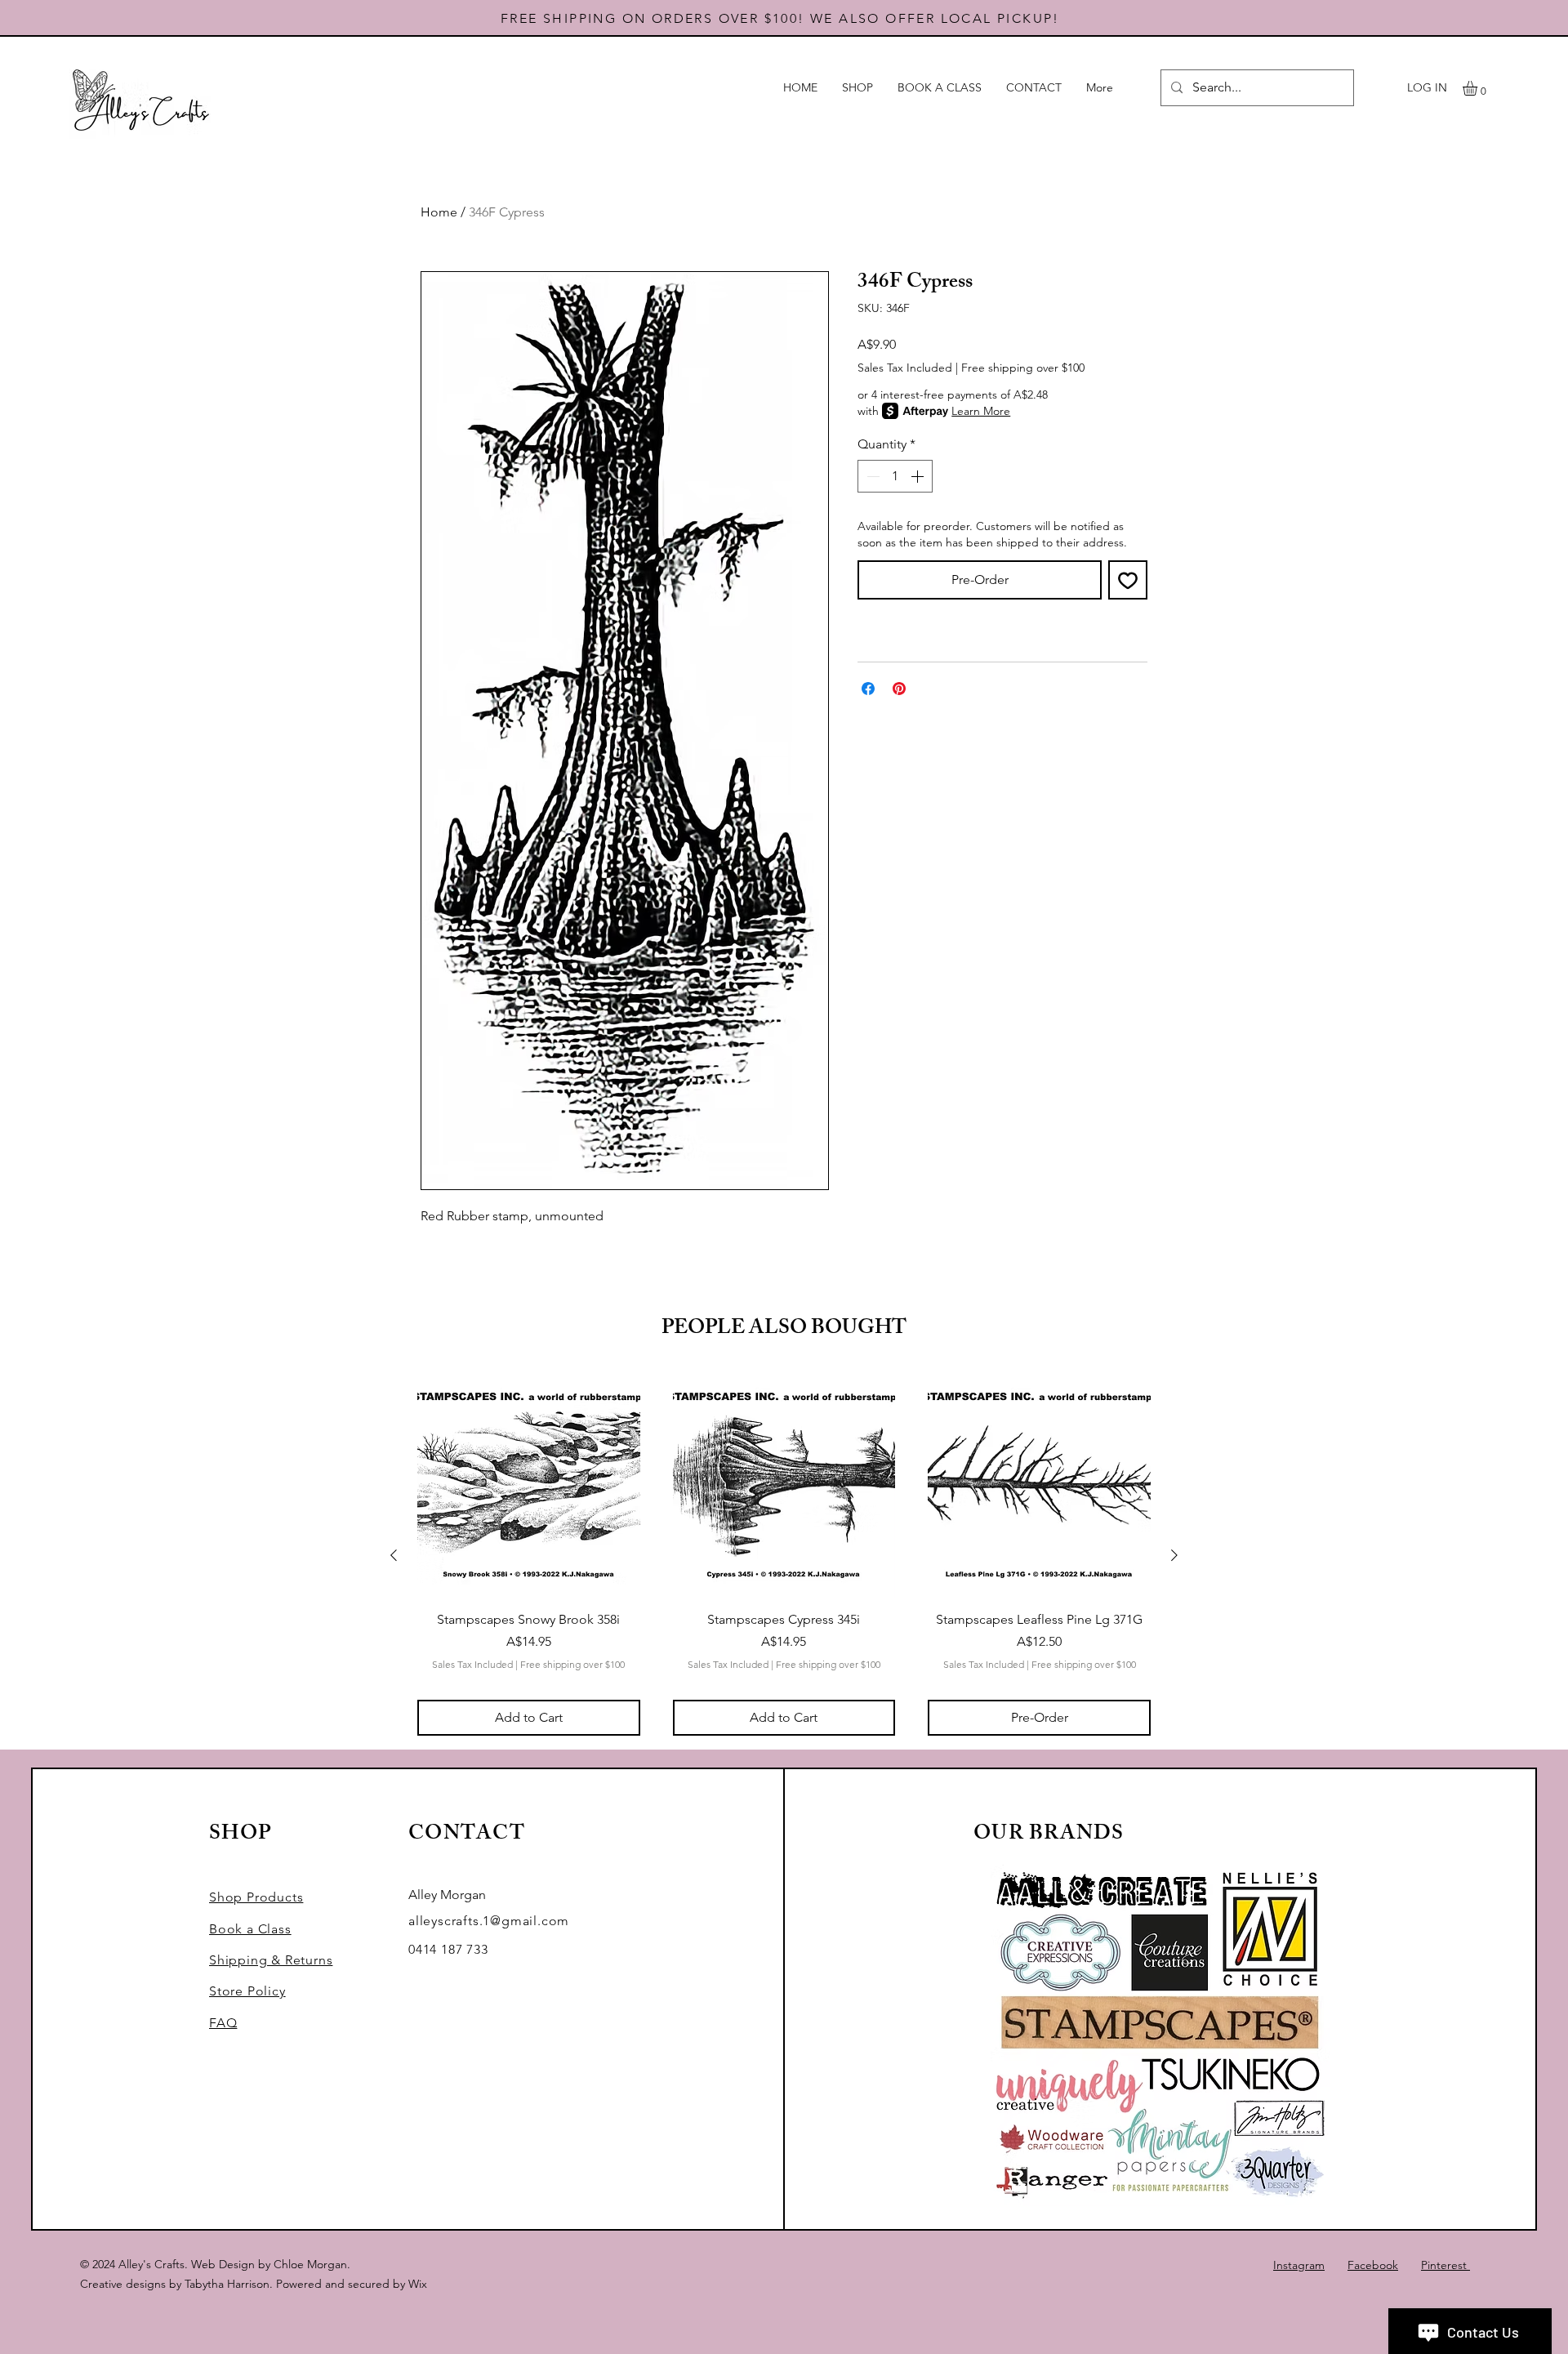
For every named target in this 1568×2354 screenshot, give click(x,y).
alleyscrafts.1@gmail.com (489, 1921)
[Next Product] (1174, 1555)
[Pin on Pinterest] (899, 689)
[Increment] (919, 476)
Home (439, 212)
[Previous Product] (394, 1555)
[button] (1479, 88)
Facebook (1373, 2265)
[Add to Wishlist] (1128, 580)
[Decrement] (871, 476)
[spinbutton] (895, 476)
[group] (784, 1555)
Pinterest (1445, 2265)
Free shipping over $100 (1023, 368)
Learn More (981, 411)
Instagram (1299, 2265)
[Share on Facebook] (868, 689)
